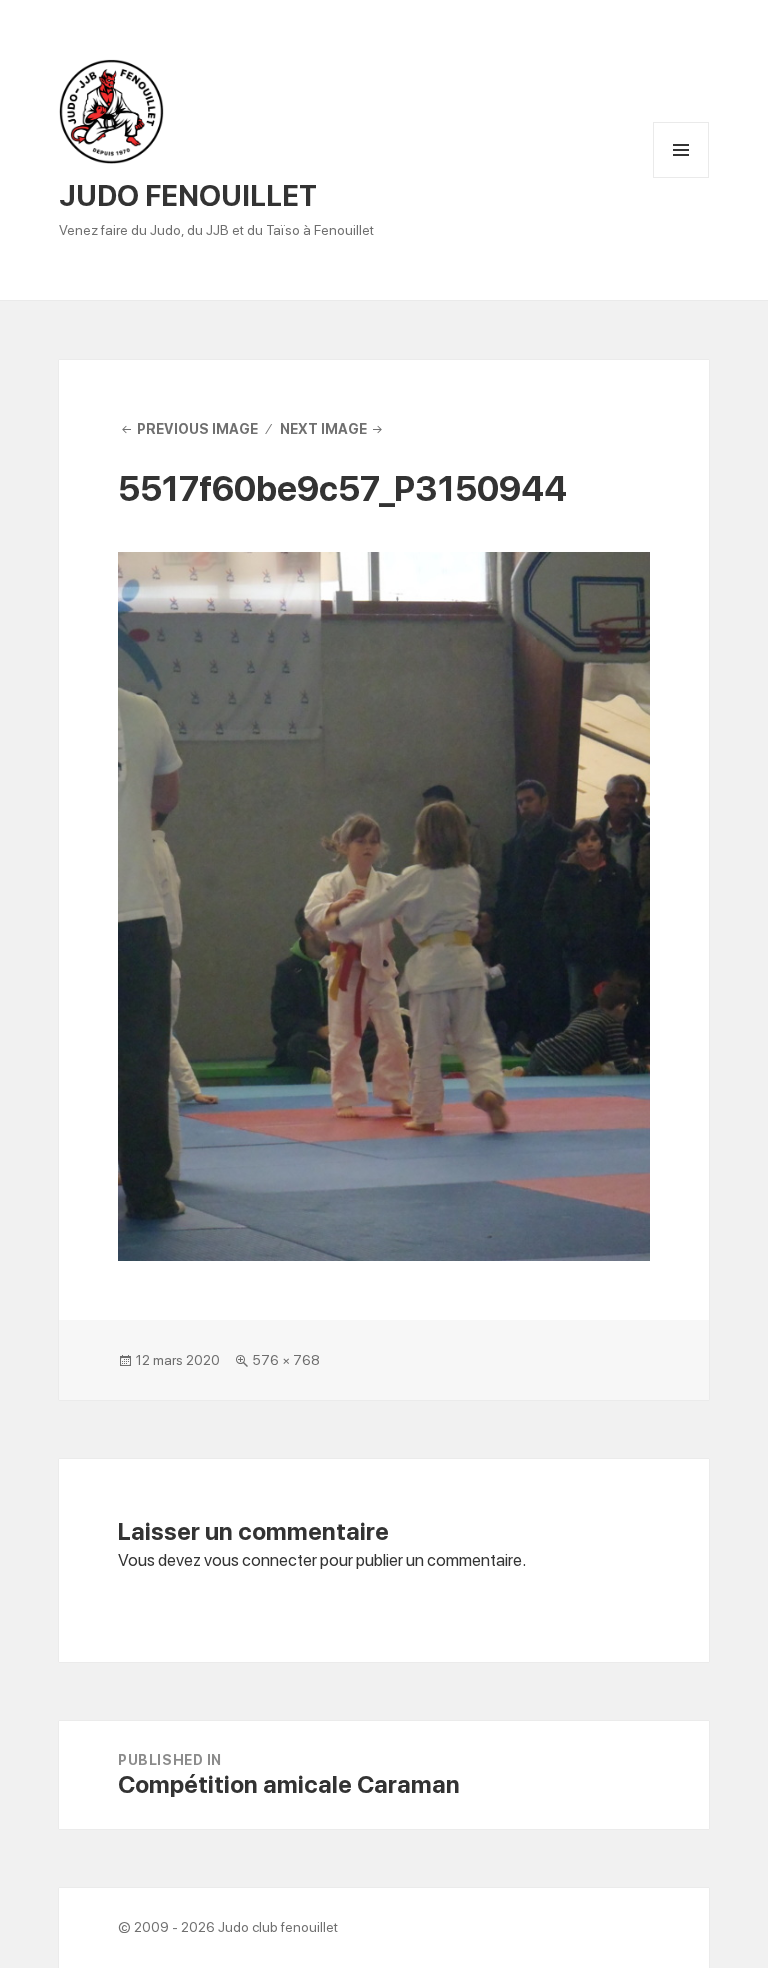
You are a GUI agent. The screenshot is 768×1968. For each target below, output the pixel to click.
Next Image (323, 429)
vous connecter (260, 1560)
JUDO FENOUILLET (188, 195)
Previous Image (197, 429)
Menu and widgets (681, 177)
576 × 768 (286, 1360)
